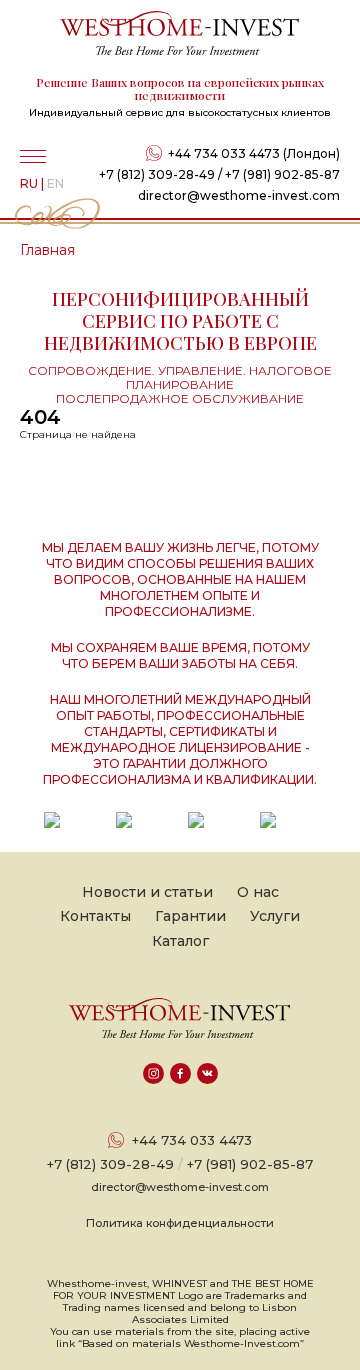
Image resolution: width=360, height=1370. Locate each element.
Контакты (95, 916)
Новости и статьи (147, 892)
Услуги (275, 916)
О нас (258, 892)
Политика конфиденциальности (180, 1223)
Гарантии (190, 916)
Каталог (180, 941)
